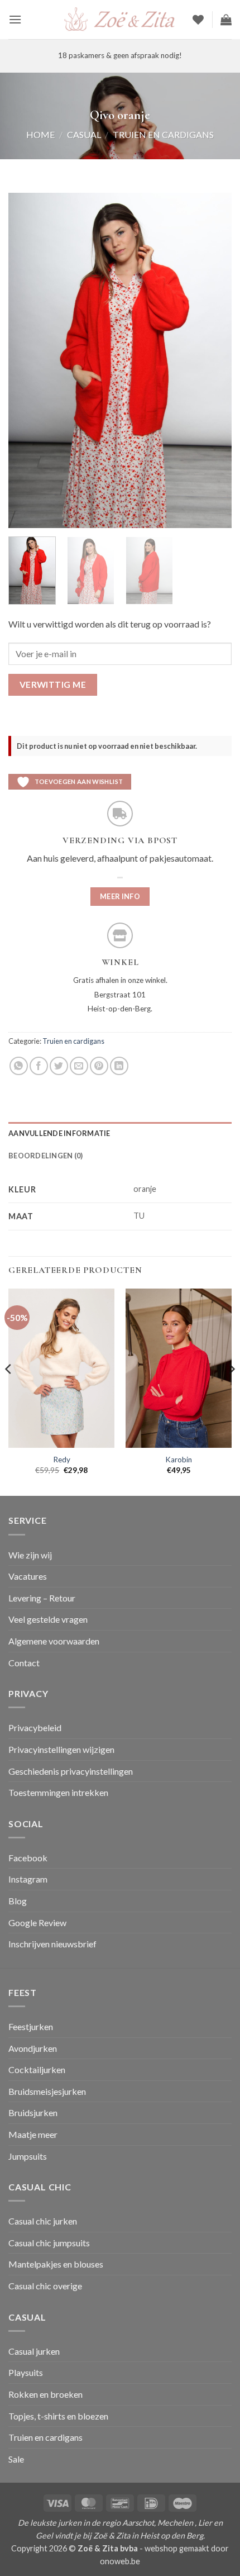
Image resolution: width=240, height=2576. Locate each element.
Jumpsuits (28, 2156)
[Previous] (27, 360)
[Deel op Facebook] (39, 1066)
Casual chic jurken (43, 2221)
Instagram (28, 1879)
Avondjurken (33, 2048)
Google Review (37, 1923)
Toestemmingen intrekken (58, 1792)
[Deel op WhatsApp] (19, 1066)
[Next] (213, 360)
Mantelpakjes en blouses (56, 2264)
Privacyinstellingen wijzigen (61, 1749)
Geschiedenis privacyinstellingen (71, 1771)
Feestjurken (31, 2026)
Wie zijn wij (30, 1555)
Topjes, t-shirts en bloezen (58, 2416)
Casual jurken (34, 2351)
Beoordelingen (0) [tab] (45, 1156)
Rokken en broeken (45, 2394)
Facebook (28, 1858)
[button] (15, 19)
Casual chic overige (45, 2286)
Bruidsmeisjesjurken (47, 2091)
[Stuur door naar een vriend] (79, 1066)
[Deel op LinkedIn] (119, 1066)
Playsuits (26, 2372)
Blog (18, 1901)
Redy (62, 1460)
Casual (84, 134)
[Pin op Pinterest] (99, 1066)
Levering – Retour (42, 1598)
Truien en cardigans (163, 134)
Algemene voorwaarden (54, 1641)
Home (40, 134)
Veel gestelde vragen (48, 1619)
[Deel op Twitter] (59, 1066)
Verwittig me (53, 685)
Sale (16, 2459)
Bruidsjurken (33, 2112)
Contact (24, 1663)
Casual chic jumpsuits (49, 2243)
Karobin (179, 1460)
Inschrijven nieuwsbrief (52, 1944)
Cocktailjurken (37, 2069)
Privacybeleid (35, 1727)
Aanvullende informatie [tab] (59, 1133)
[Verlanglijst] (198, 20)
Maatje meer (33, 2134)
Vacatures (28, 1576)
